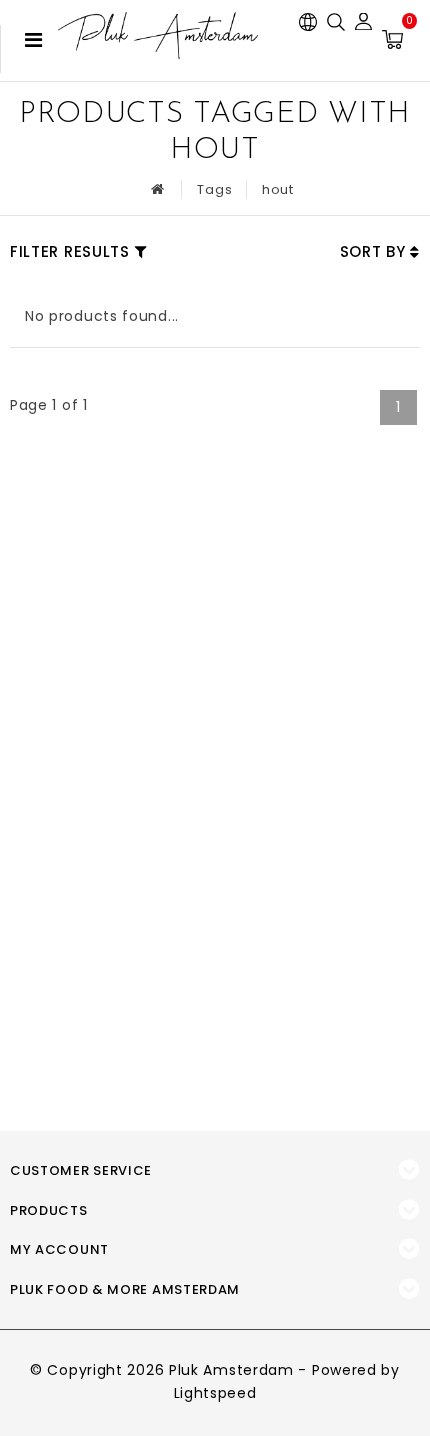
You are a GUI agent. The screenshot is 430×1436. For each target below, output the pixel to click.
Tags (214, 189)
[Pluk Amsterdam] (158, 35)
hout (278, 189)
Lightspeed (215, 1393)
